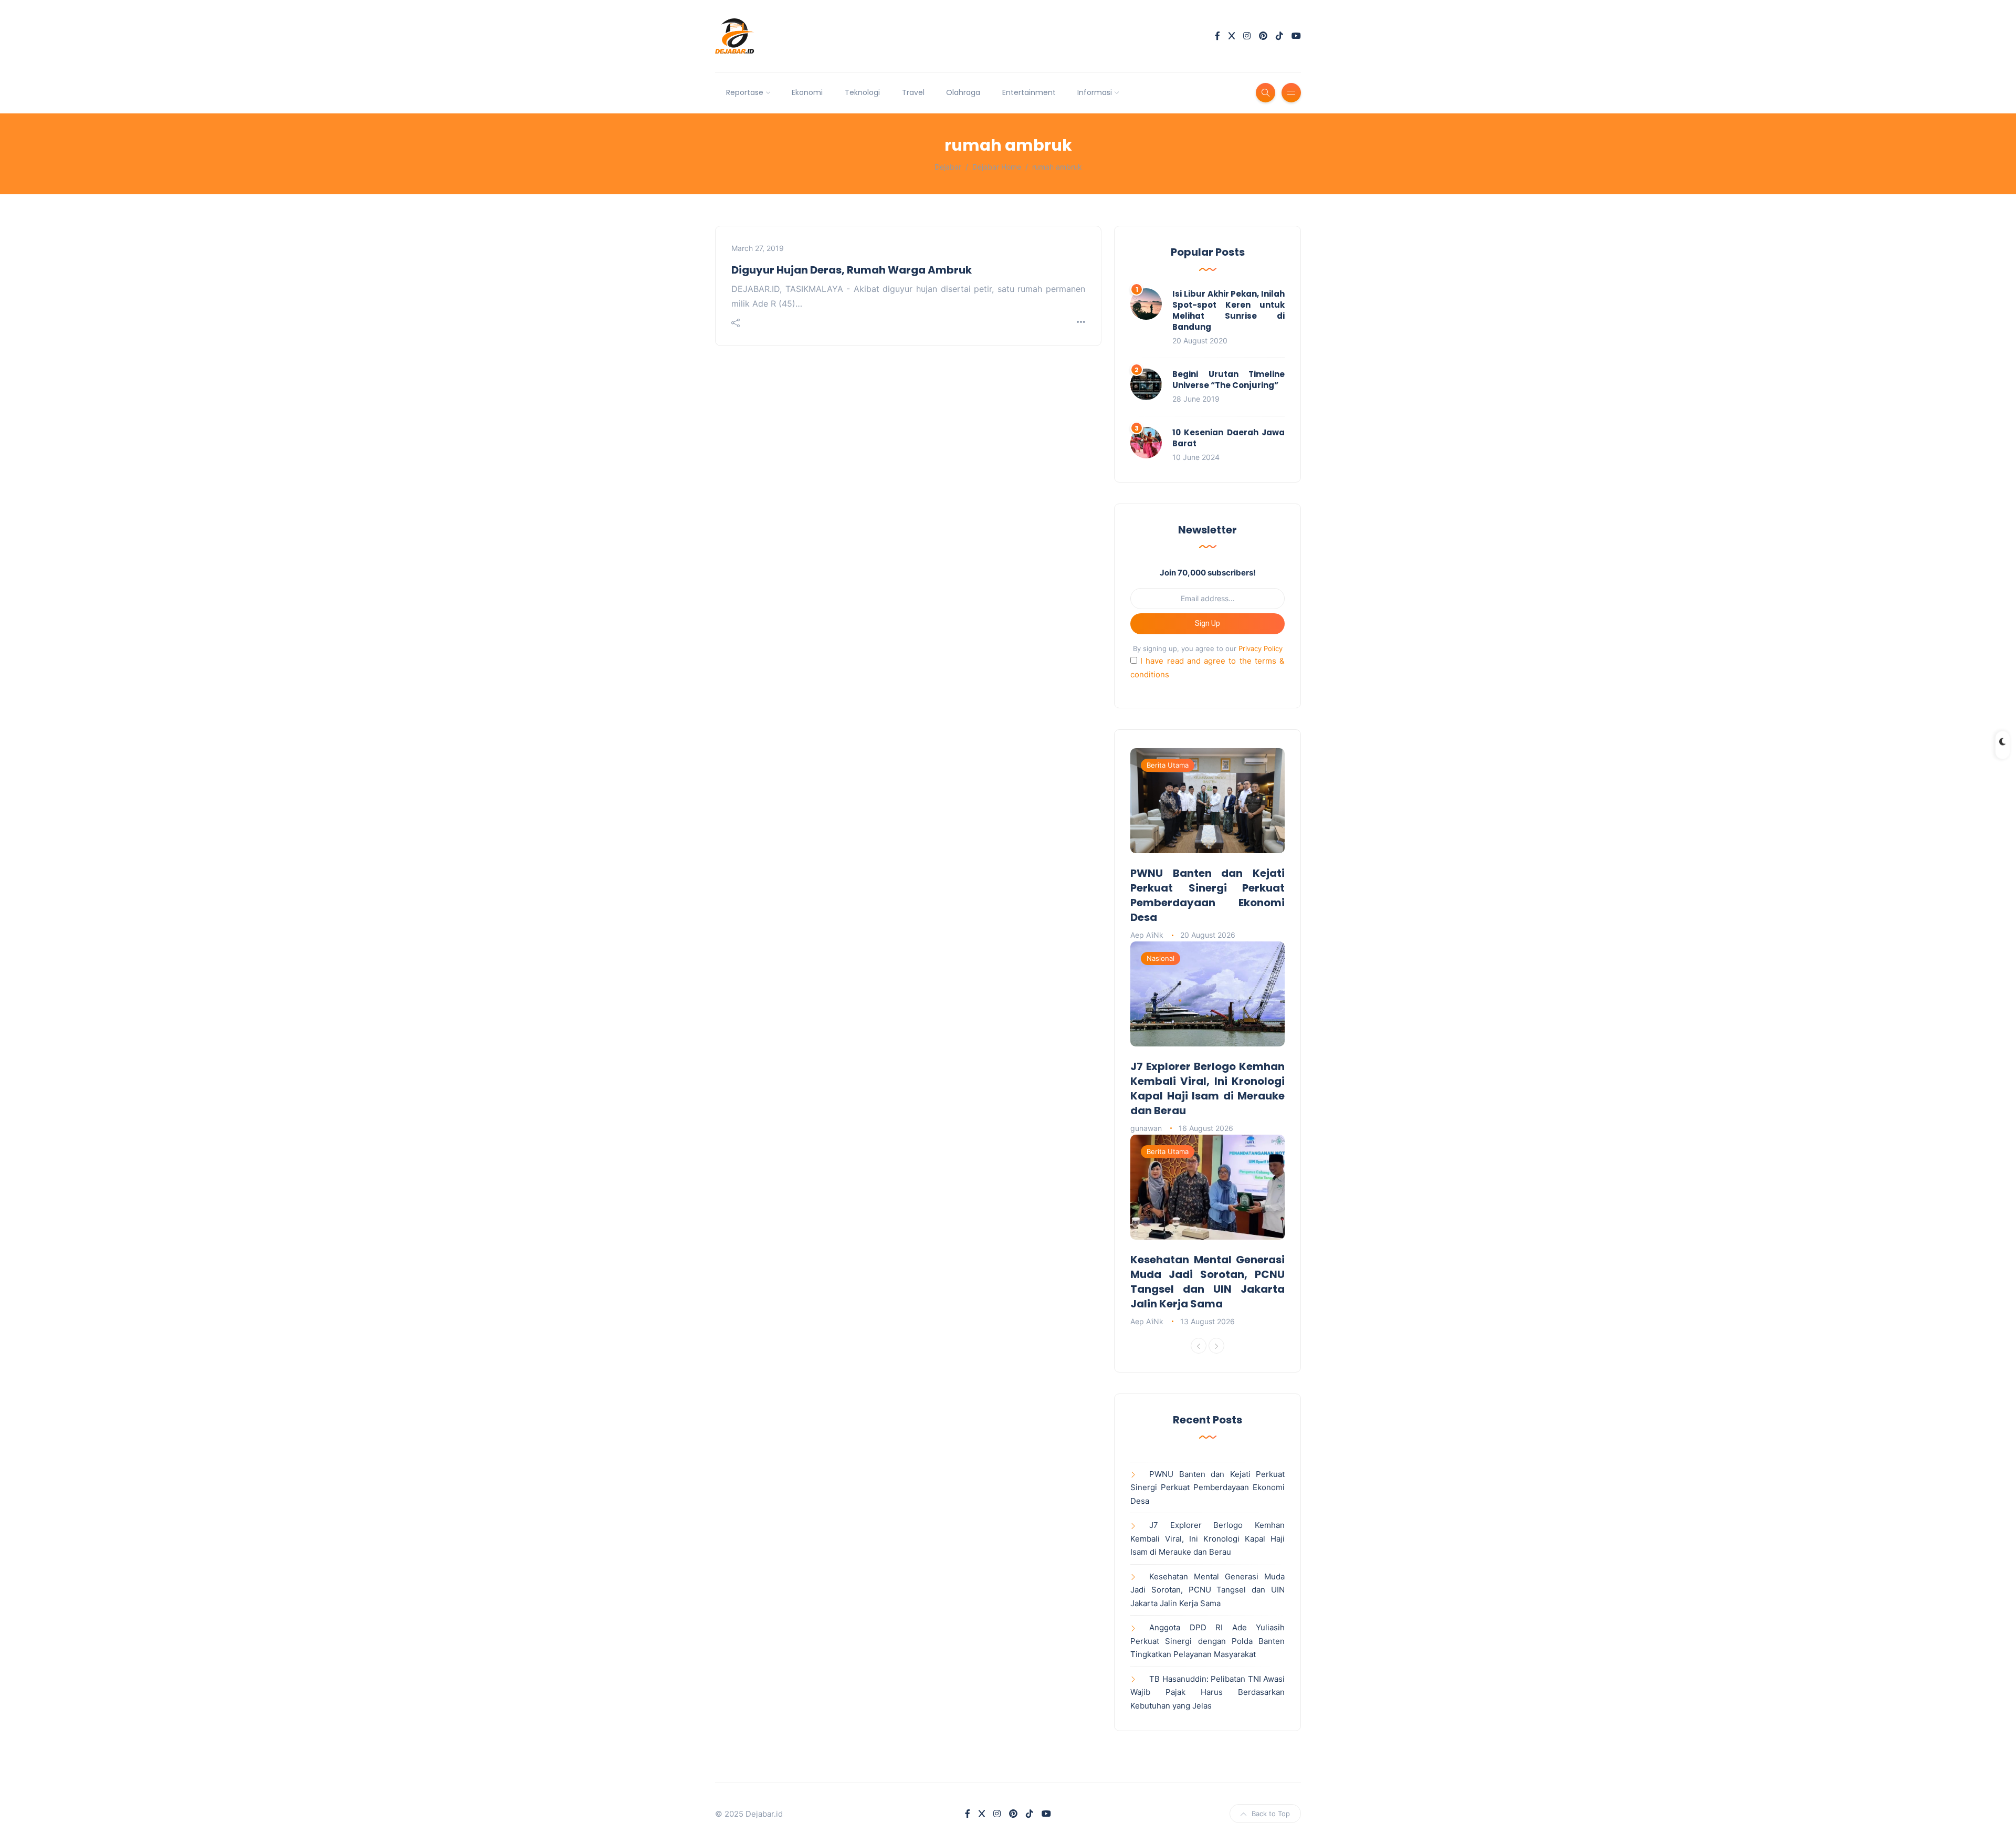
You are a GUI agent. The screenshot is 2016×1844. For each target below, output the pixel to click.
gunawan (1146, 1128)
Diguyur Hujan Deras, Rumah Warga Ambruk (852, 270)
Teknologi (862, 92)
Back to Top (1271, 1814)
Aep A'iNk (1147, 935)
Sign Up (1207, 623)
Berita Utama (1168, 765)
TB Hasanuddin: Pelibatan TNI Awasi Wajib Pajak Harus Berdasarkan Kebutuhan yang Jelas (1207, 1692)
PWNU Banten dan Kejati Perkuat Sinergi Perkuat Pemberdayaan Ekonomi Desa (1207, 895)
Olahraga (963, 92)
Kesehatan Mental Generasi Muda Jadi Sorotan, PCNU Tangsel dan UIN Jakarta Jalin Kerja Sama (1207, 1282)
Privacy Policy (1261, 648)
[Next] (1216, 1346)
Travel (913, 92)
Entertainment (1029, 92)
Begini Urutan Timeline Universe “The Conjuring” (1228, 380)
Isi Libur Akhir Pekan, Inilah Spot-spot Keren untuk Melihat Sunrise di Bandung (1228, 310)
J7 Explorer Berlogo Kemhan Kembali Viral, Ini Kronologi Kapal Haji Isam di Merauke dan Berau (1207, 1088)
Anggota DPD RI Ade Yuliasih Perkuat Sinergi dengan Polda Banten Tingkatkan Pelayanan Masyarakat (1207, 1641)
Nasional (1161, 958)
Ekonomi (807, 92)
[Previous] (1199, 1346)
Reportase (745, 92)
